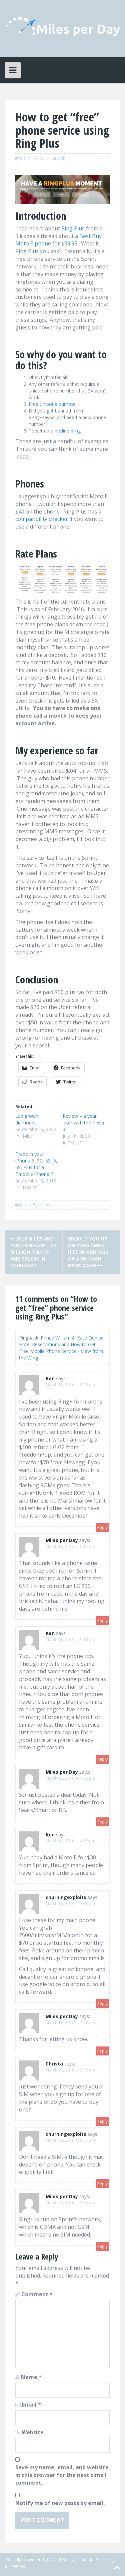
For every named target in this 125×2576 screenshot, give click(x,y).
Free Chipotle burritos (52, 404)
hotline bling (68, 431)
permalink (47, 1205)
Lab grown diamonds (27, 1119)
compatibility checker (42, 519)
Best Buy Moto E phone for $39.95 (58, 240)
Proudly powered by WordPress (39, 2559)
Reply (102, 1527)
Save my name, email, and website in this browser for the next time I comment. (62, 2475)
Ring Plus (73, 228)
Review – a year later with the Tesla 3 (83, 1123)
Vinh (61, 158)
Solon (102, 2559)
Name (31, 2377)
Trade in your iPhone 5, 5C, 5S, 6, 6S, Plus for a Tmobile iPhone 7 (36, 1164)
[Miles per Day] (62, 28)
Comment (37, 2294)
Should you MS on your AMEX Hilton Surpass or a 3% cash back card (88, 1252)
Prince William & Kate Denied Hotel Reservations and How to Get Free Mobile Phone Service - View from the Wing (61, 1348)
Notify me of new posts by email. (60, 2503)
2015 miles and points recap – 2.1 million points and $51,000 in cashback (34, 1252)
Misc (24, 1205)
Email (31, 2405)
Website (33, 2432)
